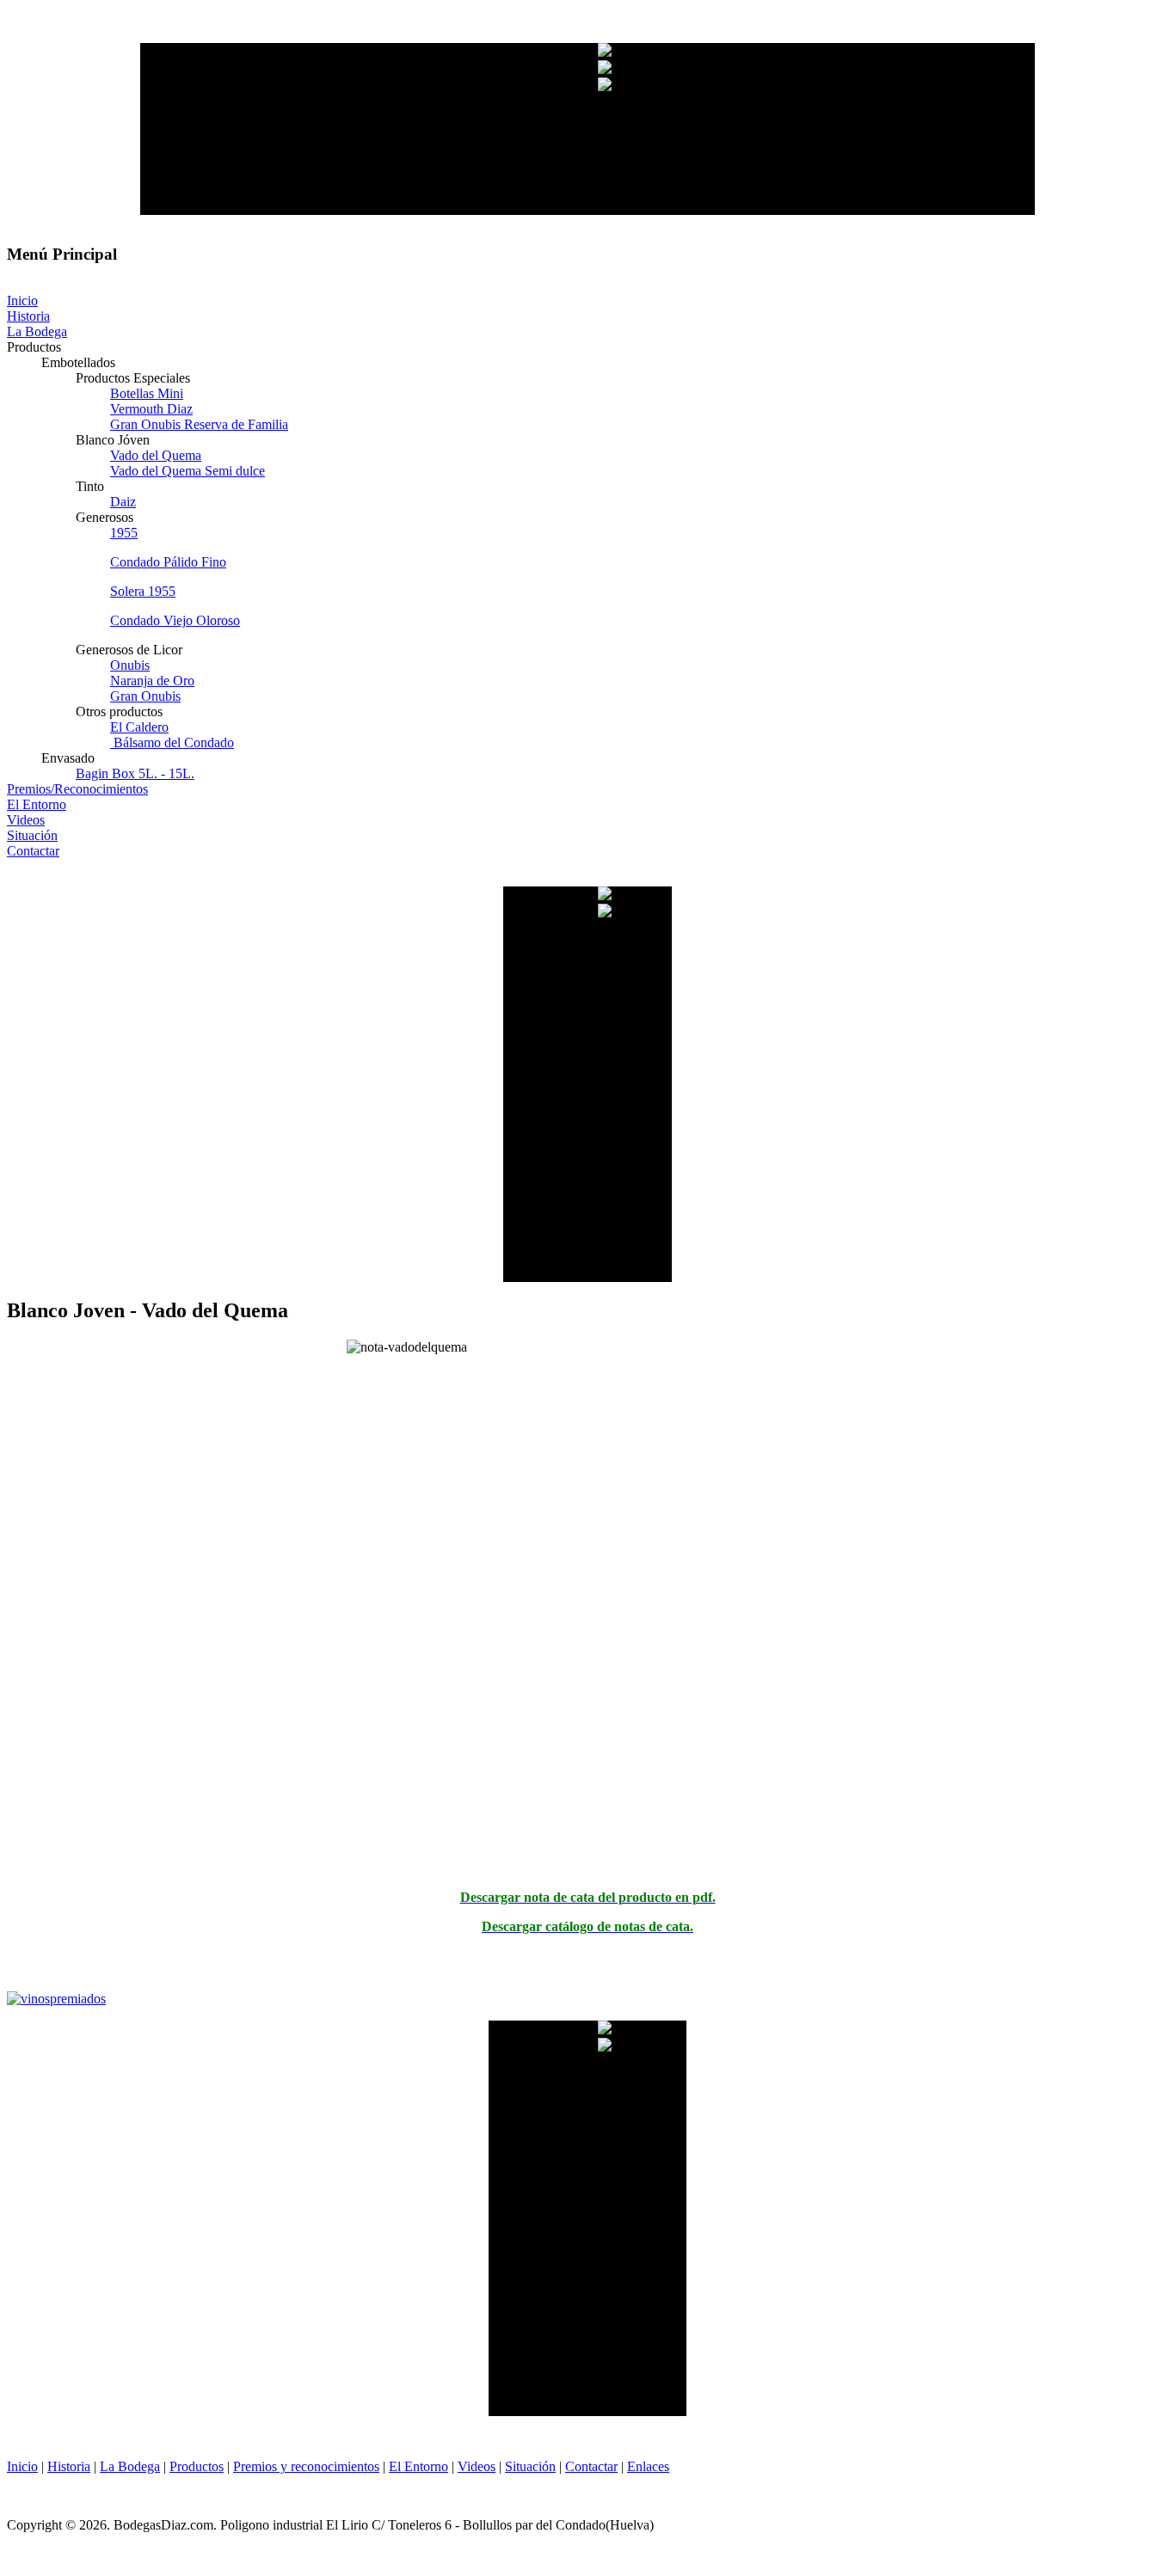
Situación (530, 2466)
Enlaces (648, 2466)
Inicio (22, 2466)
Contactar (591, 2466)
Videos (477, 2466)
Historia (69, 2466)
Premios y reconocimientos (306, 2466)
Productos (197, 2466)
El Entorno (418, 2466)
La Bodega (130, 2466)
